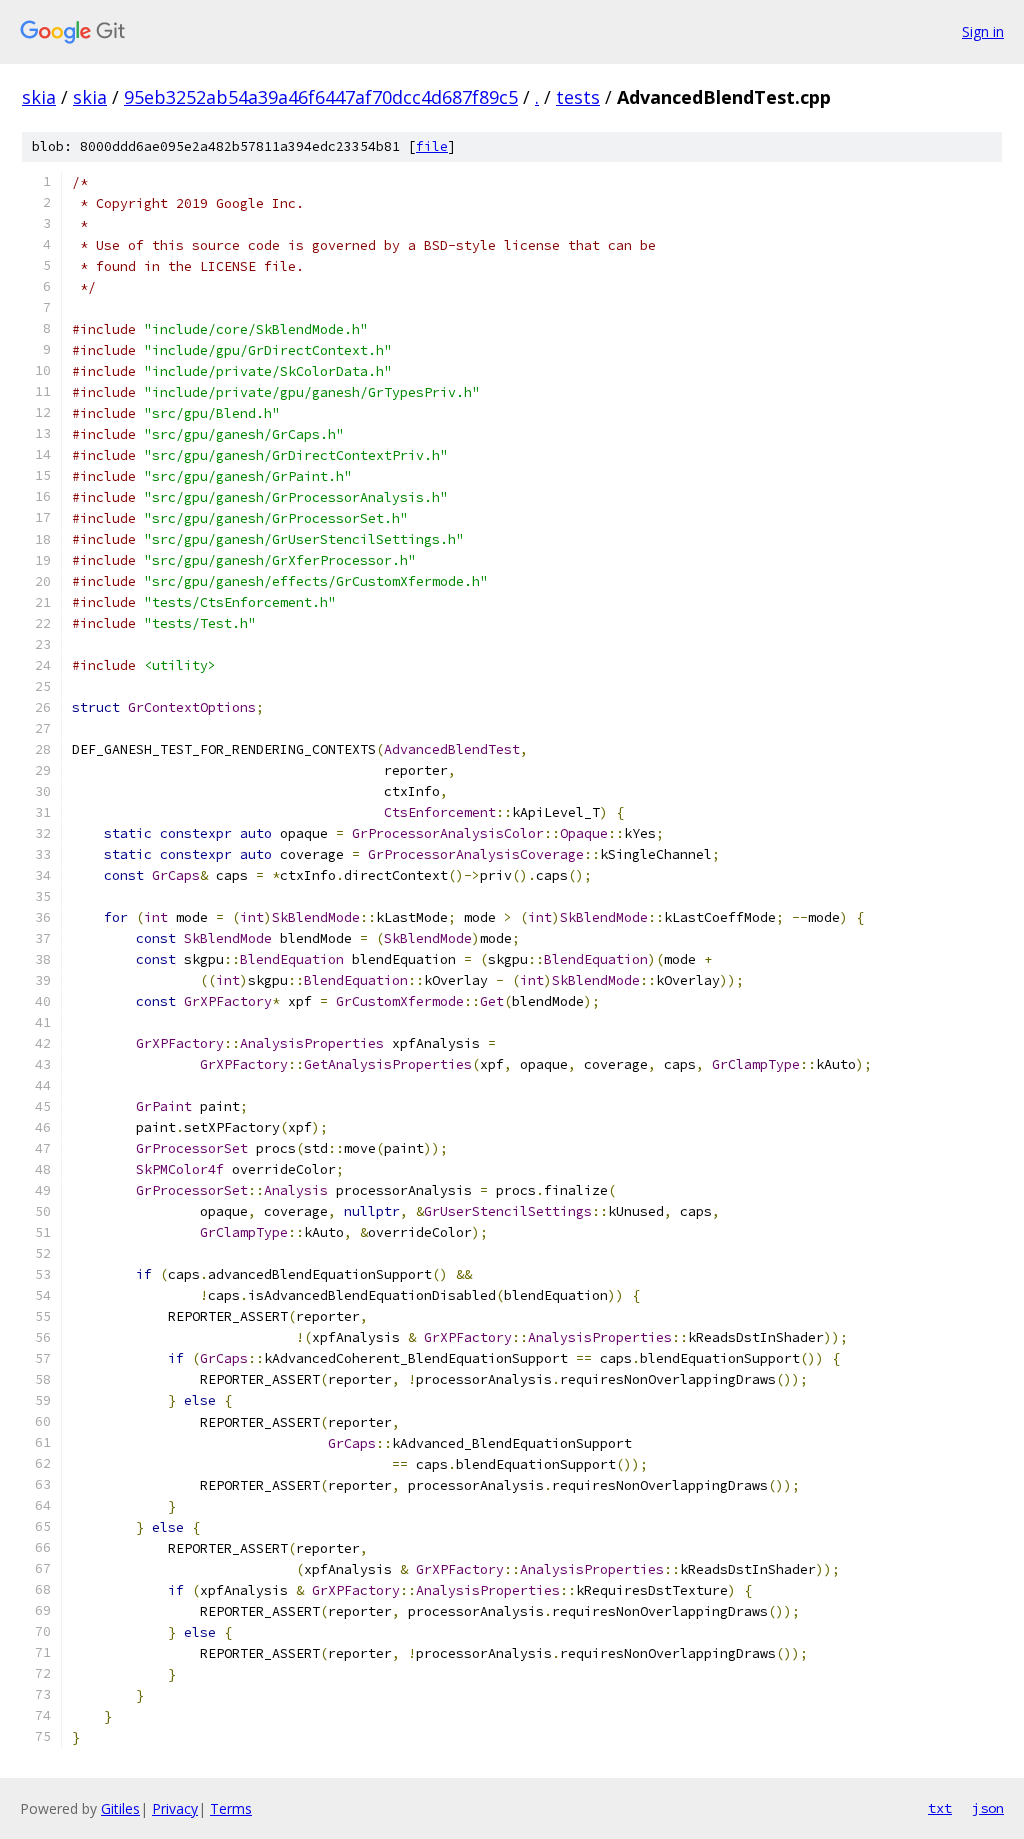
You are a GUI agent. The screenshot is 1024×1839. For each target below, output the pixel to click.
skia (39, 97)
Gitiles (120, 1808)
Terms (231, 1808)
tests (578, 97)
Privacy (175, 1808)
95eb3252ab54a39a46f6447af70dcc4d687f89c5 (321, 97)
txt (940, 1808)
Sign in (983, 31)
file (432, 146)
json (988, 1808)
